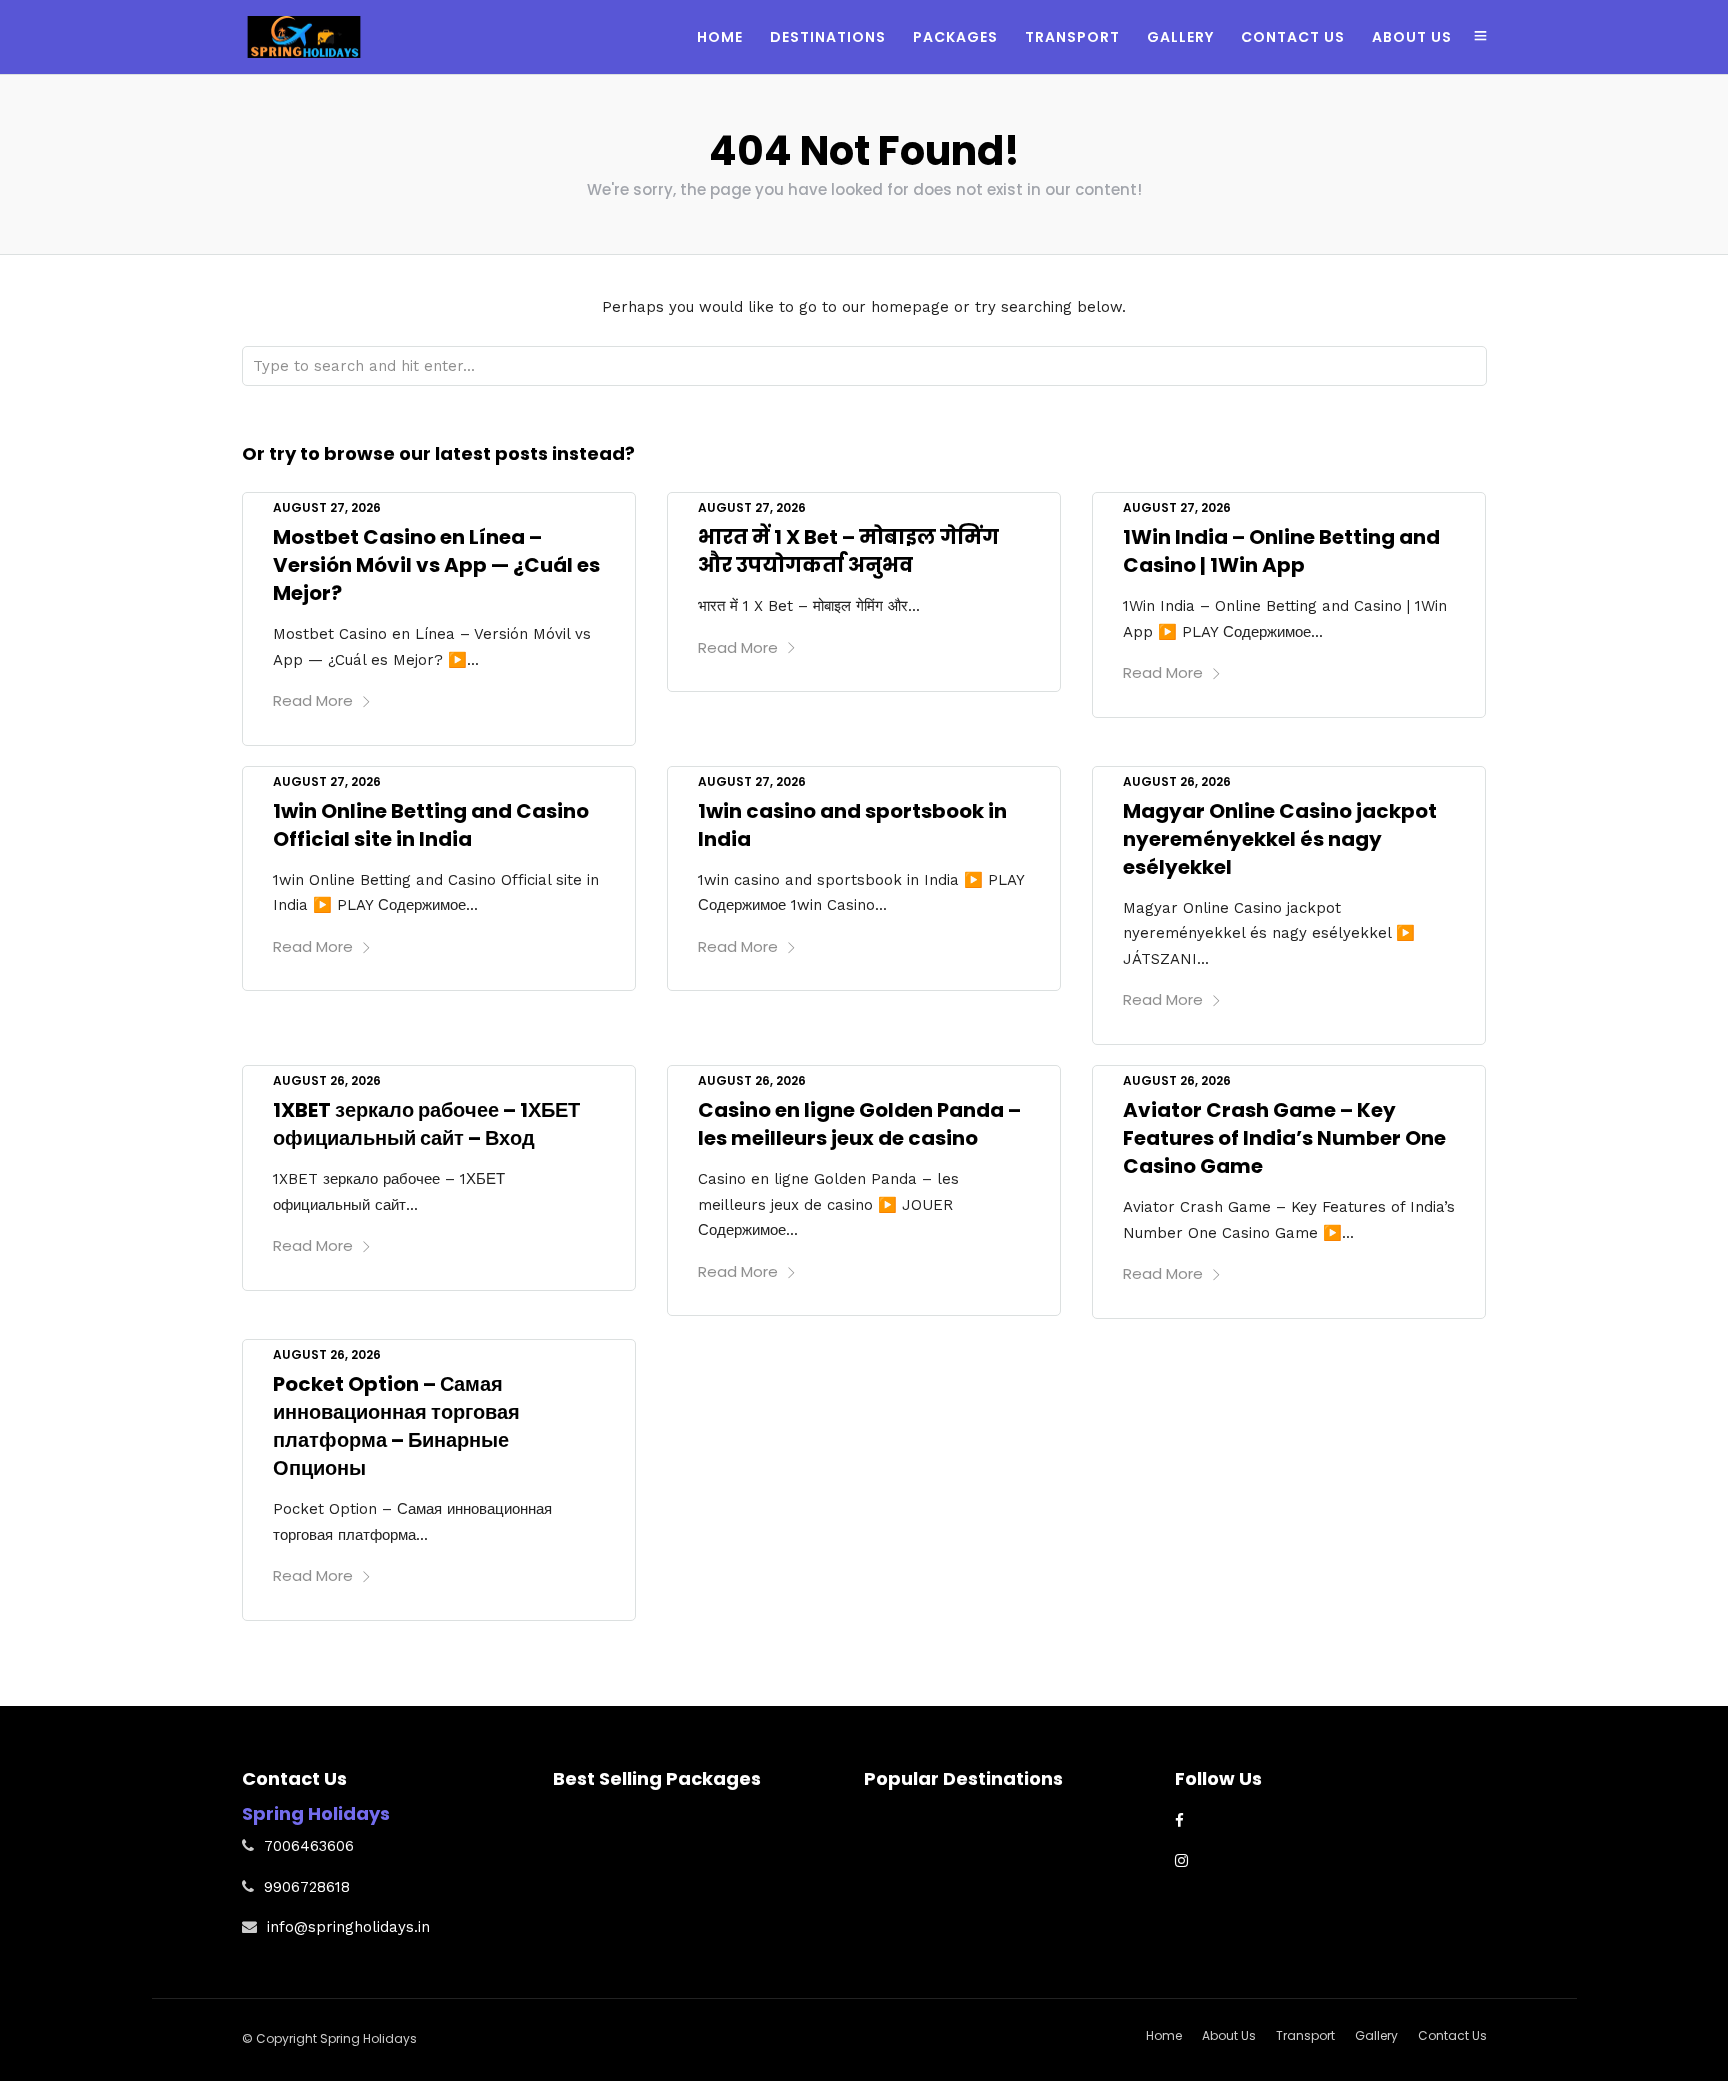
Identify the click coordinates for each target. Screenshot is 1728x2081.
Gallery (1180, 37)
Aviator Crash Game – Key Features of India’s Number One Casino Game (1284, 1138)
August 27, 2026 (327, 507)
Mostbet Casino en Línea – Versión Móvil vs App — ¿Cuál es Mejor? (436, 565)
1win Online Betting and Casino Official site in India (431, 825)
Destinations (828, 37)
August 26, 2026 (1177, 781)
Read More (313, 700)
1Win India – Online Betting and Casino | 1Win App (1281, 551)
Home (720, 37)
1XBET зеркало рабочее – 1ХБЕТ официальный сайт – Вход (426, 1124)
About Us (1412, 37)
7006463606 (309, 1846)
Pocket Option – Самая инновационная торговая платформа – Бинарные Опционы (396, 1426)
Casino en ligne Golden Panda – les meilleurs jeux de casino (859, 1124)
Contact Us (1293, 37)
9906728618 (307, 1887)
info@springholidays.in (348, 1927)
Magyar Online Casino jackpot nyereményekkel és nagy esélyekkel (1280, 839)
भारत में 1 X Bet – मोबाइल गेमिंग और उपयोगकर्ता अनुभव (848, 551)
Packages (955, 37)
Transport (1072, 37)
